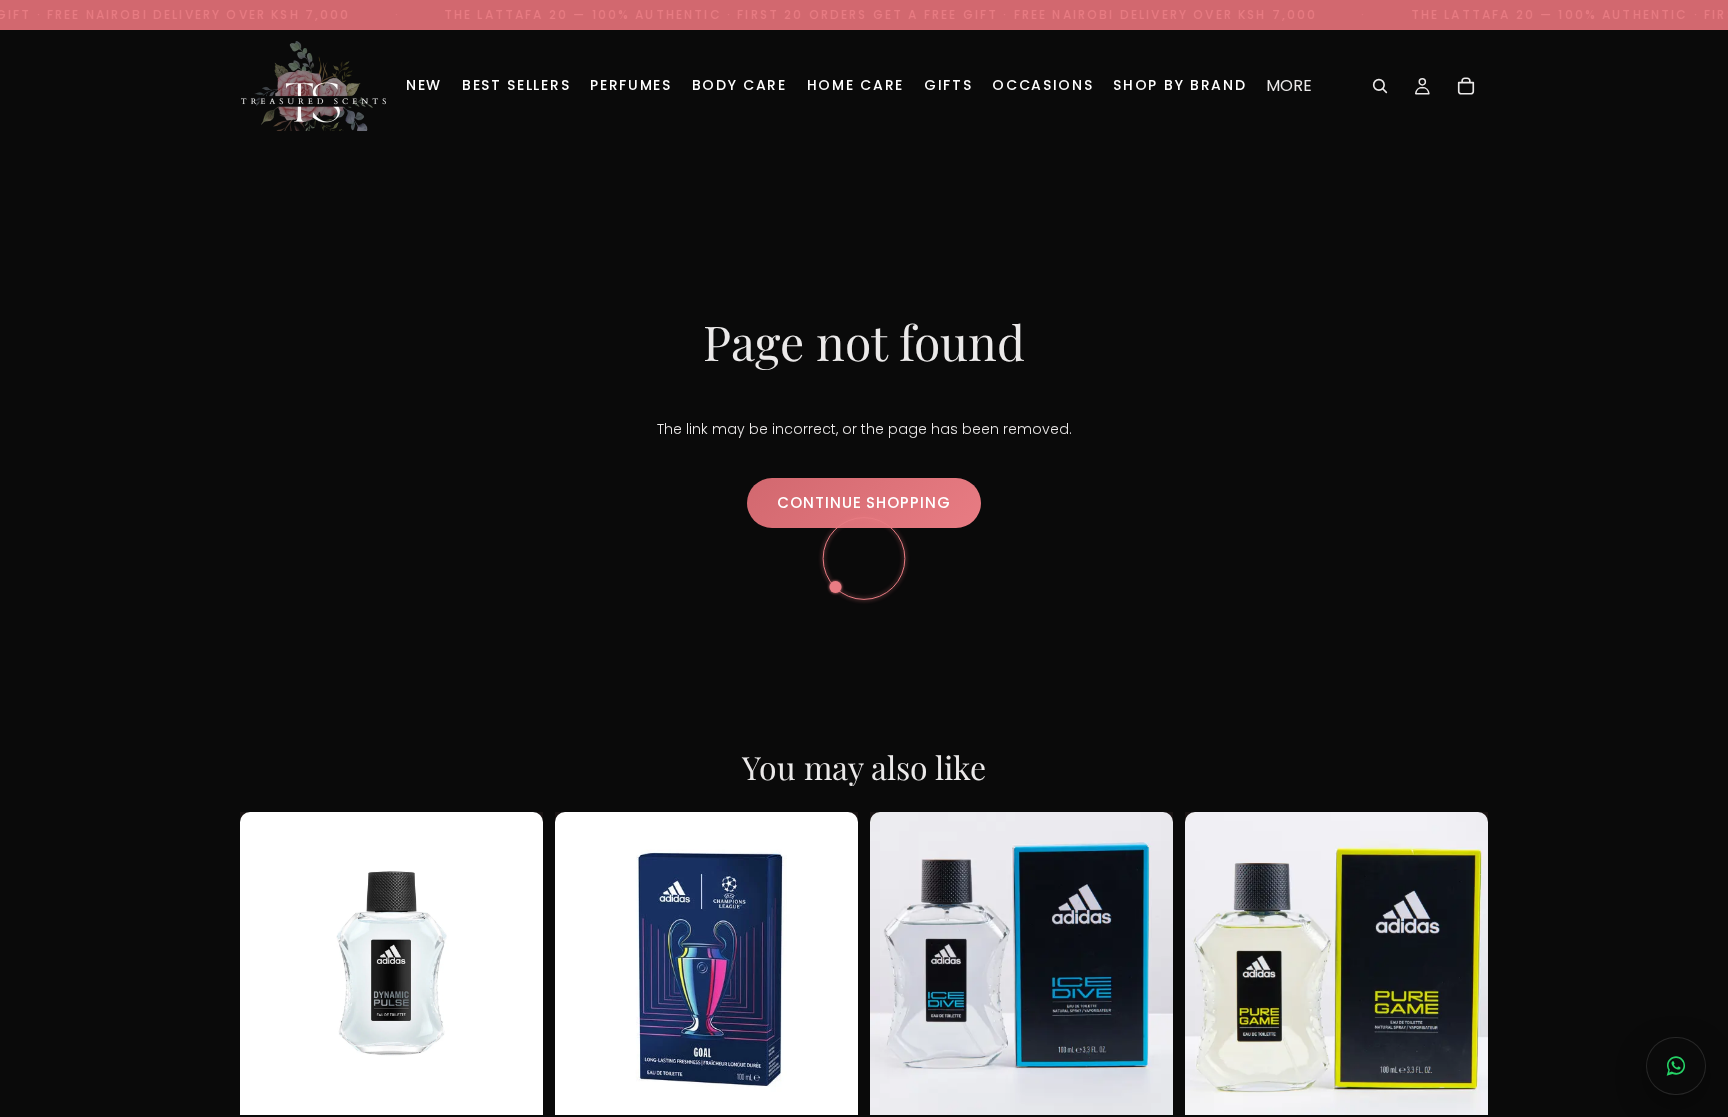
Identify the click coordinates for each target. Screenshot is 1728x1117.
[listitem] (1289, 86)
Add (514, 1077)
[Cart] (1466, 86)
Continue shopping (863, 502)
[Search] (1380, 86)
